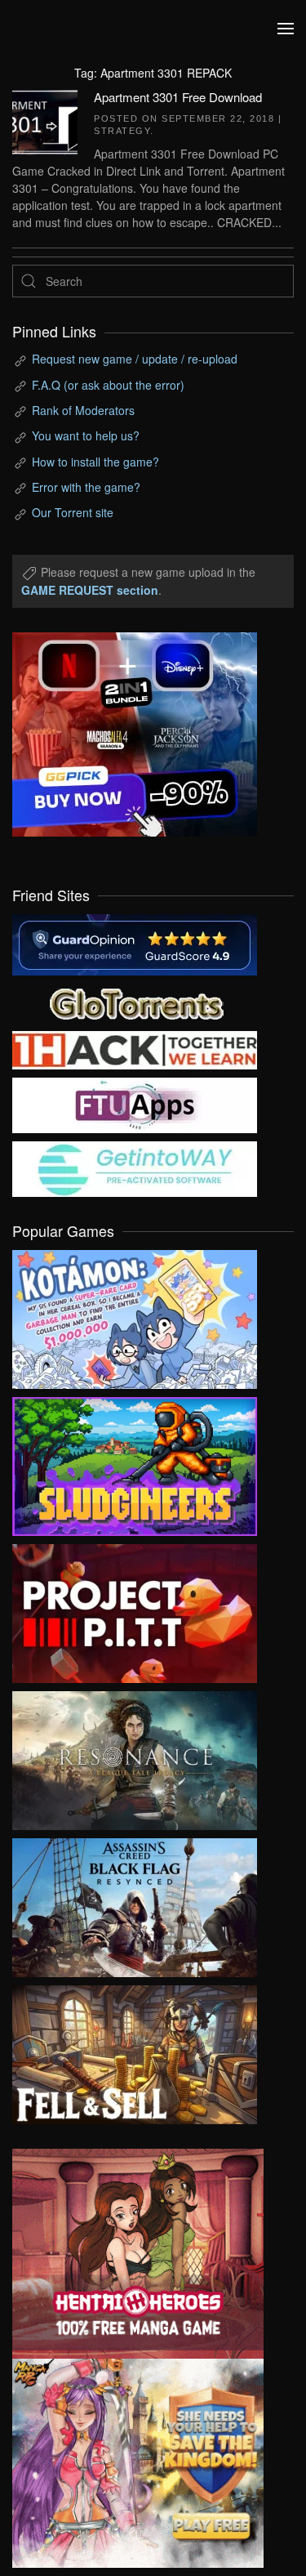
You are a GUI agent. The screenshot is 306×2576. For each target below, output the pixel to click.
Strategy (122, 131)
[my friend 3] (135, 1048)
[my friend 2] (135, 1002)
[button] (286, 29)
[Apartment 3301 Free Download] (45, 120)
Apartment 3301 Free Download (178, 97)
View (135, 1315)
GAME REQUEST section (90, 590)
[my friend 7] (135, 1167)
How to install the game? (95, 462)
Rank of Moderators (83, 410)
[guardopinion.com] (135, 943)
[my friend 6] (135, 1104)
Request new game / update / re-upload (135, 359)
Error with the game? (86, 487)
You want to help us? (86, 435)
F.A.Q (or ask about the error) (108, 385)
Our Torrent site (73, 512)
